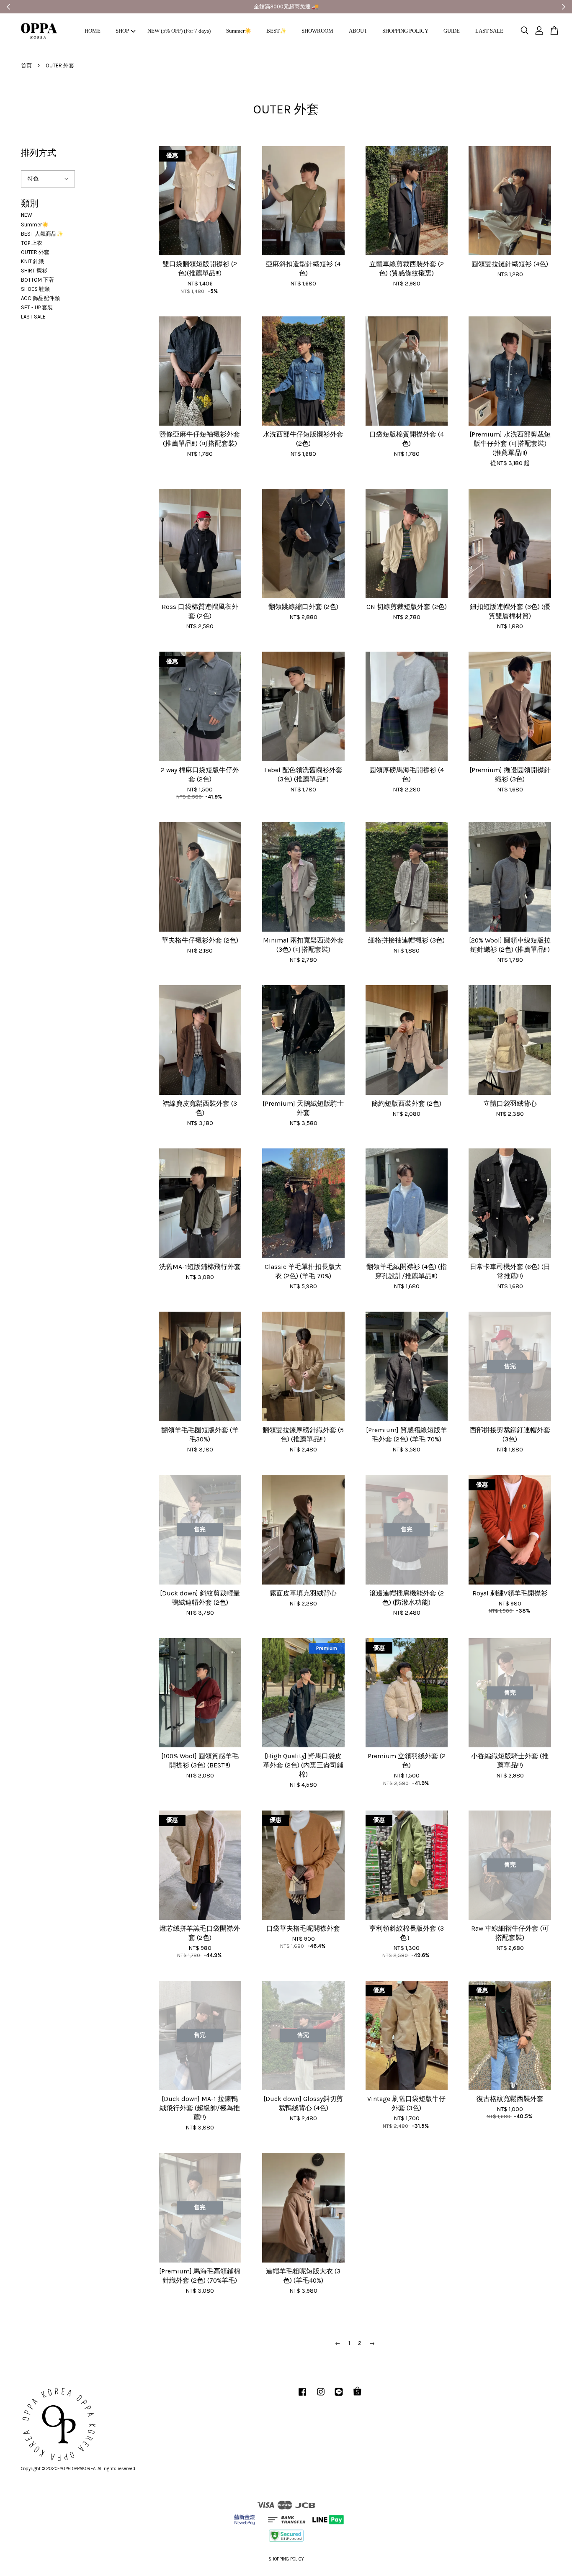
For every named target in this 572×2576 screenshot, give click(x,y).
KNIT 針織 (32, 261)
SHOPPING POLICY (405, 31)
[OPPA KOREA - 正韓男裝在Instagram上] (321, 2396)
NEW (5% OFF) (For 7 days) (179, 31)
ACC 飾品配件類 (40, 298)
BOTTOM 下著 (37, 280)
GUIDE (452, 31)
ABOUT (358, 31)
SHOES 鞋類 (35, 289)
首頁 (26, 65)
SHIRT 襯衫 (34, 271)
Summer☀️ (239, 31)
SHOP (122, 31)
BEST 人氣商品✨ (42, 234)
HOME (93, 31)
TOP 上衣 (32, 243)
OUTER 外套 (35, 252)
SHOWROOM (317, 31)
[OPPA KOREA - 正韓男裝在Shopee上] (357, 2396)
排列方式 (39, 153)
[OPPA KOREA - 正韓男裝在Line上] (339, 2396)
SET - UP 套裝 (37, 307)
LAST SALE (489, 31)
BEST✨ (276, 31)
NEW (27, 215)
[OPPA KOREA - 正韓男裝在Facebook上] (302, 2396)
